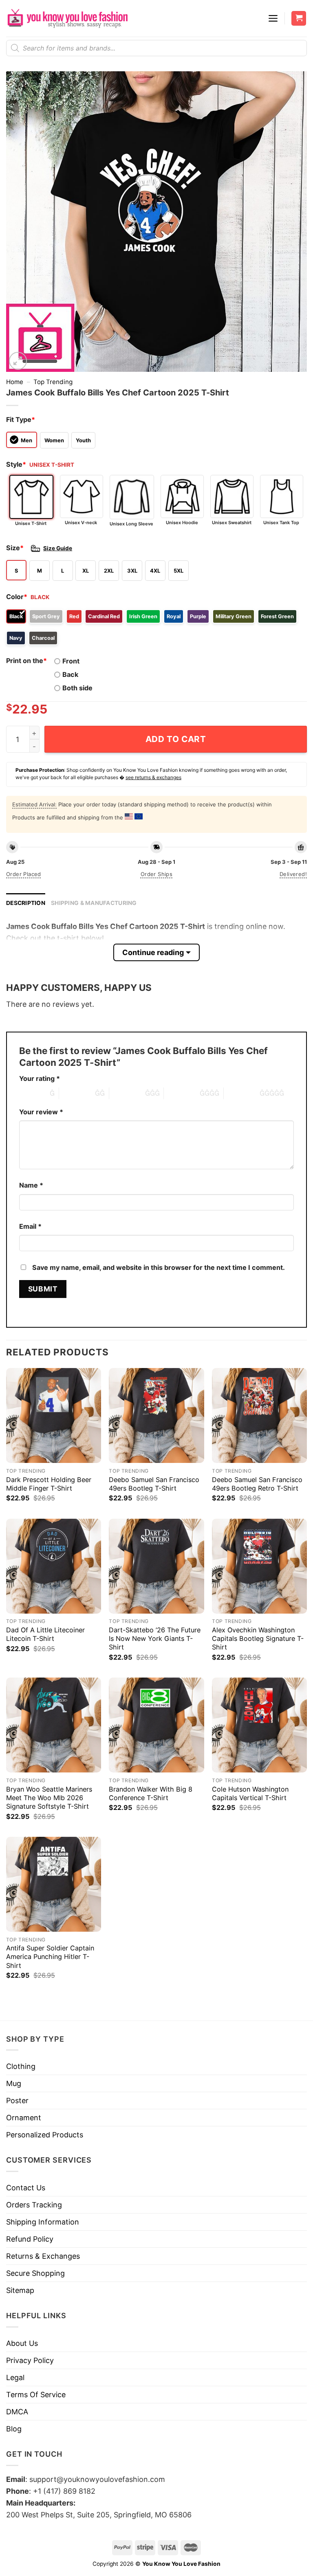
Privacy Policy (30, 2360)
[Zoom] (18, 361)
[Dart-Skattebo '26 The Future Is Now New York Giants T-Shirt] (156, 1566)
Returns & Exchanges (43, 2256)
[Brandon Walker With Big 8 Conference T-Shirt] (156, 1725)
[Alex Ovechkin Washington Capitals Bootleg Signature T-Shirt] (259, 1566)
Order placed (24, 874)
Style (16, 464)
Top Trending (53, 382)
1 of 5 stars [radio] (32, 1093)
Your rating (40, 1078)
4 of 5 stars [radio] (182, 1093)
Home (15, 382)
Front (71, 661)
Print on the (26, 661)
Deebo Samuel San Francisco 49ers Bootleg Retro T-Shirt (257, 1484)
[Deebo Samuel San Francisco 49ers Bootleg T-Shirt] (156, 1415)
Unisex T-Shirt (31, 523)
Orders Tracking (34, 2205)
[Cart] (299, 19)
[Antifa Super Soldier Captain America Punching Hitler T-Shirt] (54, 1884)
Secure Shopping (35, 2273)
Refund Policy (30, 2239)
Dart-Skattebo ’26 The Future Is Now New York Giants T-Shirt (155, 1638)
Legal (15, 2377)
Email (30, 1226)
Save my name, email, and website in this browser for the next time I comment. (159, 1267)
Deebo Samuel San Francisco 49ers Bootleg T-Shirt (154, 1484)
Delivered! (293, 874)
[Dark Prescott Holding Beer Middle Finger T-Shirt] (54, 1415)
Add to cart (176, 739)
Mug (14, 2083)
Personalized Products (45, 2135)
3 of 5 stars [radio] (127, 1093)
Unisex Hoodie (182, 523)
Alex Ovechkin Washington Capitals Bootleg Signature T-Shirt (258, 1638)
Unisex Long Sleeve (131, 524)
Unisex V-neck (81, 523)
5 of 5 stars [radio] (242, 1093)
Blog (14, 2429)
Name (31, 1185)
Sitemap (20, 2290)
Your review (41, 1112)
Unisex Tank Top (281, 523)
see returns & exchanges (153, 777)
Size (15, 548)
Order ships (156, 874)
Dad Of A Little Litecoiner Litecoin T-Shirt (45, 1634)
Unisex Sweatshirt (232, 523)
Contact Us (26, 2188)
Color (17, 597)
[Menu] (273, 18)
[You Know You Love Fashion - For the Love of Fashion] (67, 18)
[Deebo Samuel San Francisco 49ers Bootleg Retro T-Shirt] (259, 1415)
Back (70, 674)
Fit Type (21, 419)
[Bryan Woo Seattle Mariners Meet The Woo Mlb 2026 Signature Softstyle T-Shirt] (54, 1725)
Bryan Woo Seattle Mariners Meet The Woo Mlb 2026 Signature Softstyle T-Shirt (49, 1798)
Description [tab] (26, 903)
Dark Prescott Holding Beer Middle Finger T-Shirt (49, 1484)
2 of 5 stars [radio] (77, 1093)
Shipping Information (43, 2222)
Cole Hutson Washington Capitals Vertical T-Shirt (250, 1793)
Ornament (24, 2118)
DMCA (17, 2412)
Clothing (21, 2066)
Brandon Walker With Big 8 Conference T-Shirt (151, 1793)
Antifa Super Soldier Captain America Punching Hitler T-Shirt (50, 1957)
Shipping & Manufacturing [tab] (94, 903)
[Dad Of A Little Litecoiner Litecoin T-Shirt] (54, 1566)
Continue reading (153, 952)
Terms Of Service (36, 2395)
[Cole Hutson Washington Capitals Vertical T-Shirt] (259, 1725)
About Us (22, 2343)
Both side (77, 688)
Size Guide (58, 548)
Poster (17, 2101)
